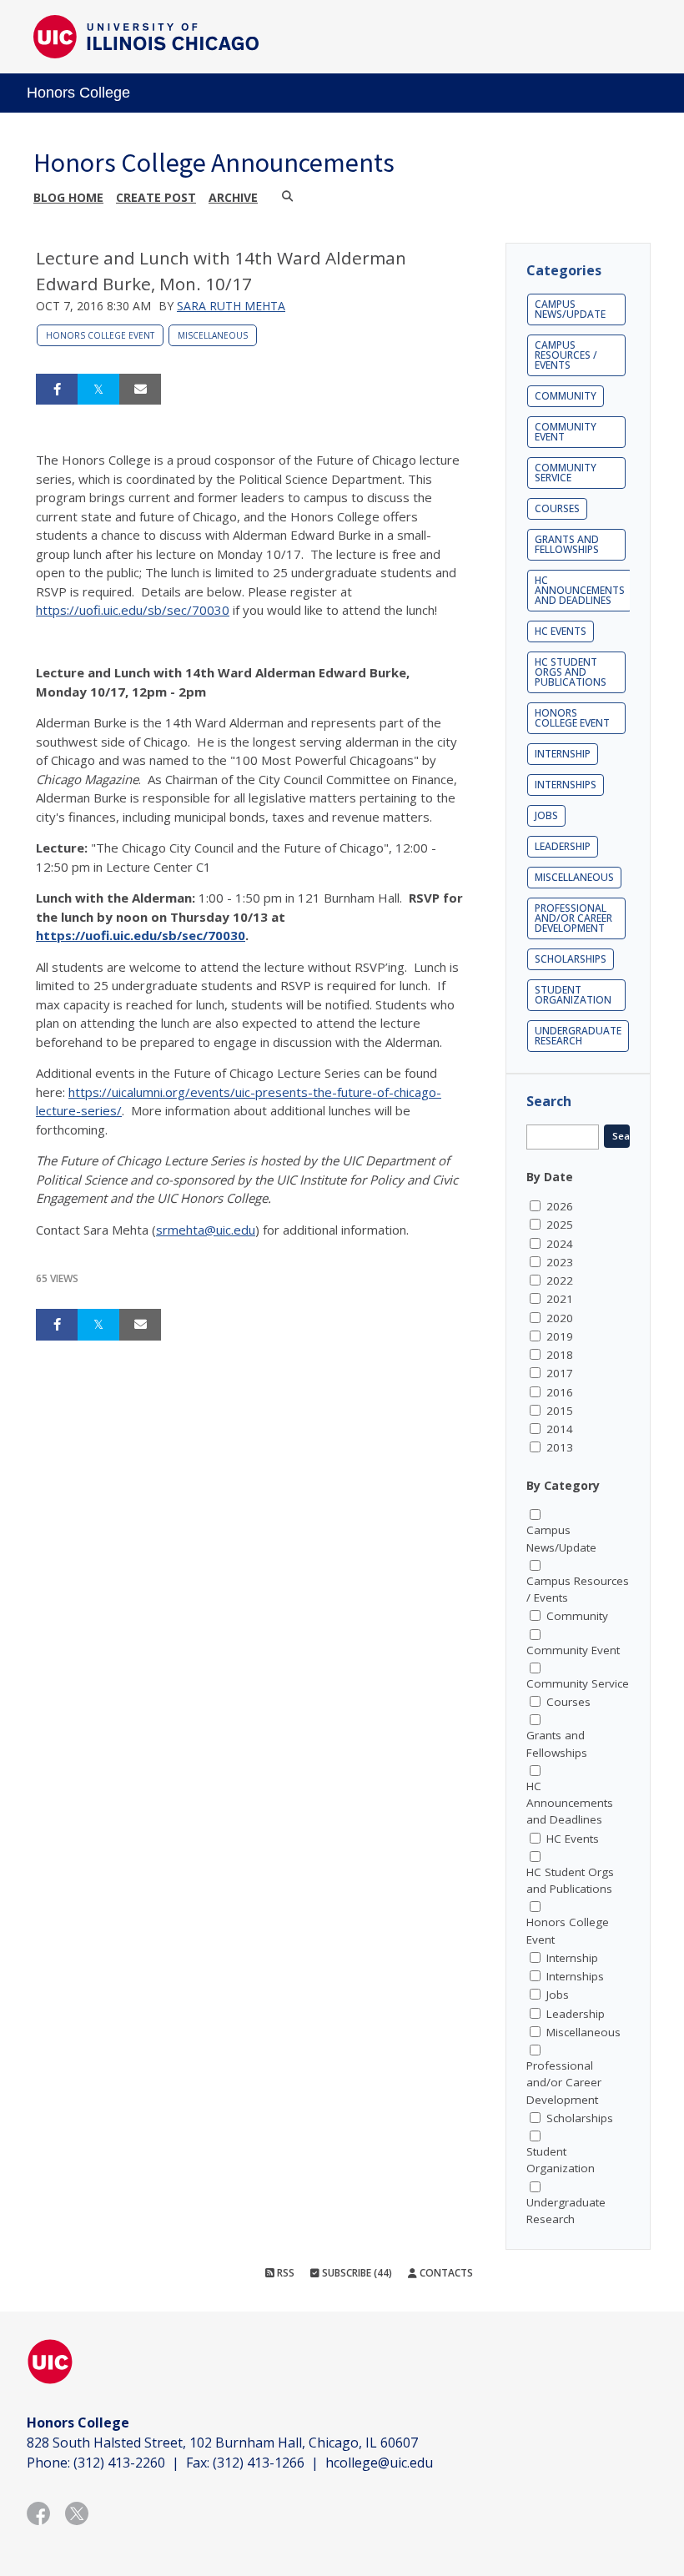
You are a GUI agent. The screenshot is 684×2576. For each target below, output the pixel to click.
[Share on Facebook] (57, 390)
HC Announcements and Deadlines (580, 590)
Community (566, 396)
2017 (560, 1373)
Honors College (78, 93)
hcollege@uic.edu (379, 2463)
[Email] (140, 390)
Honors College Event (100, 335)
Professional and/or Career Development (573, 918)
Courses (557, 508)
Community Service (566, 473)
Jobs (546, 815)
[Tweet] (98, 390)
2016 (560, 1392)
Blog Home (68, 197)
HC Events (561, 631)
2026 (560, 1206)
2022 (560, 1280)
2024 (560, 1244)
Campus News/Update (570, 309)
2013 (560, 1447)
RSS (284, 2273)
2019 (560, 1336)
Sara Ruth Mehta (231, 306)
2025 (560, 1225)
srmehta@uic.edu (206, 1230)
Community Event (566, 432)
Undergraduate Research (578, 1036)
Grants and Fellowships (567, 544)
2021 (560, 1299)
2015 (560, 1411)
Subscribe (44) (356, 2273)
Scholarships (571, 959)
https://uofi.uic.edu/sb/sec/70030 (133, 610)
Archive (233, 197)
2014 (560, 1429)
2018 (560, 1355)
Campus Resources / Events (566, 355)
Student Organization (573, 995)
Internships (566, 785)
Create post (156, 197)
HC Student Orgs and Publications (571, 672)
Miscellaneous (213, 335)
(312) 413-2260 (119, 2463)
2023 (560, 1262)
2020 (560, 1318)
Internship (563, 754)
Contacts (445, 2273)
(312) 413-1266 (259, 2463)
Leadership (563, 846)
